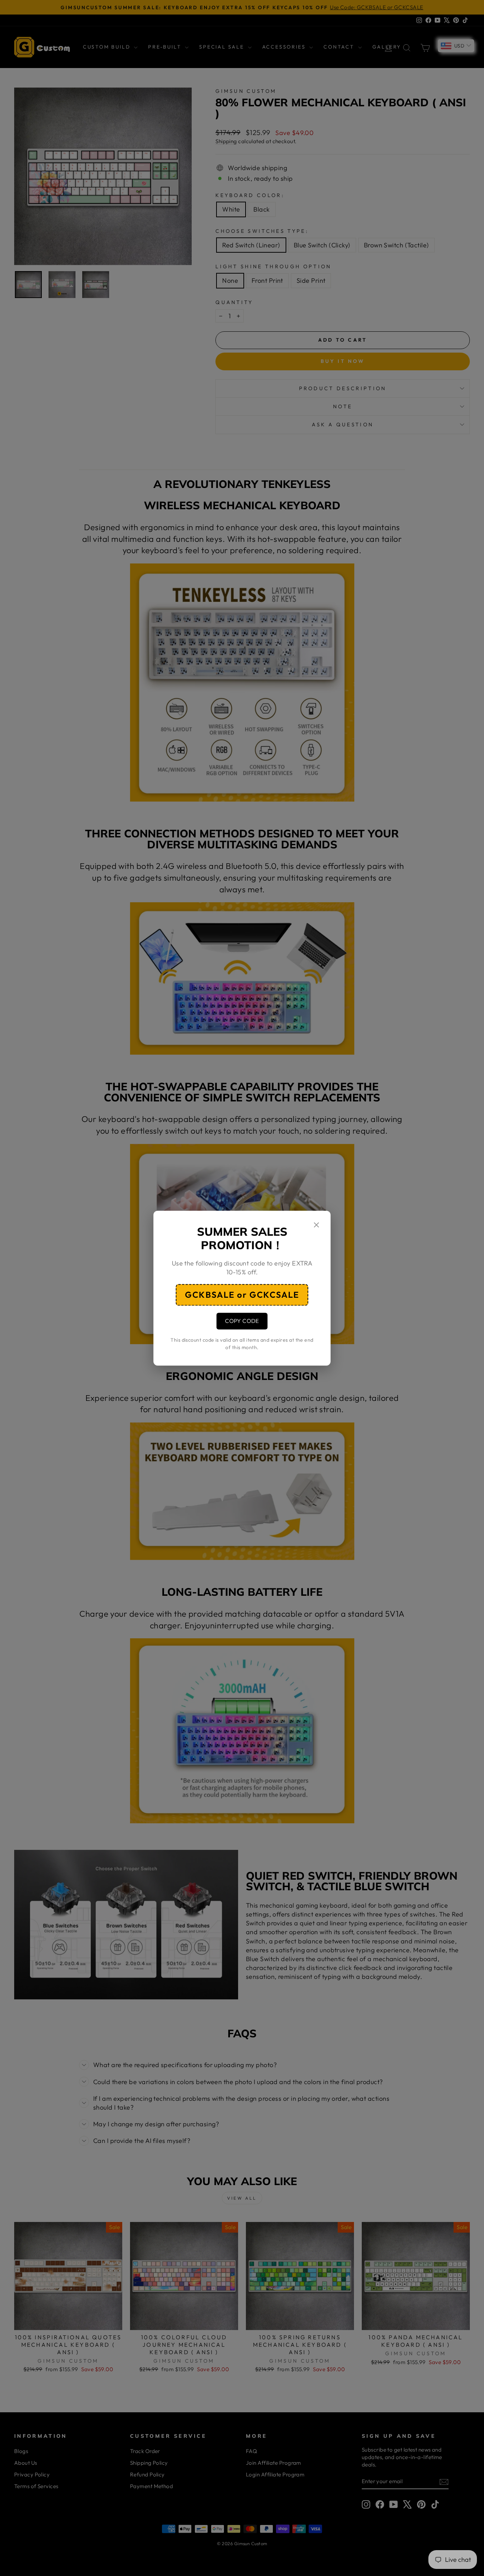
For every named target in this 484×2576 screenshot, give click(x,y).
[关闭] (316, 1226)
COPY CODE (242, 1321)
